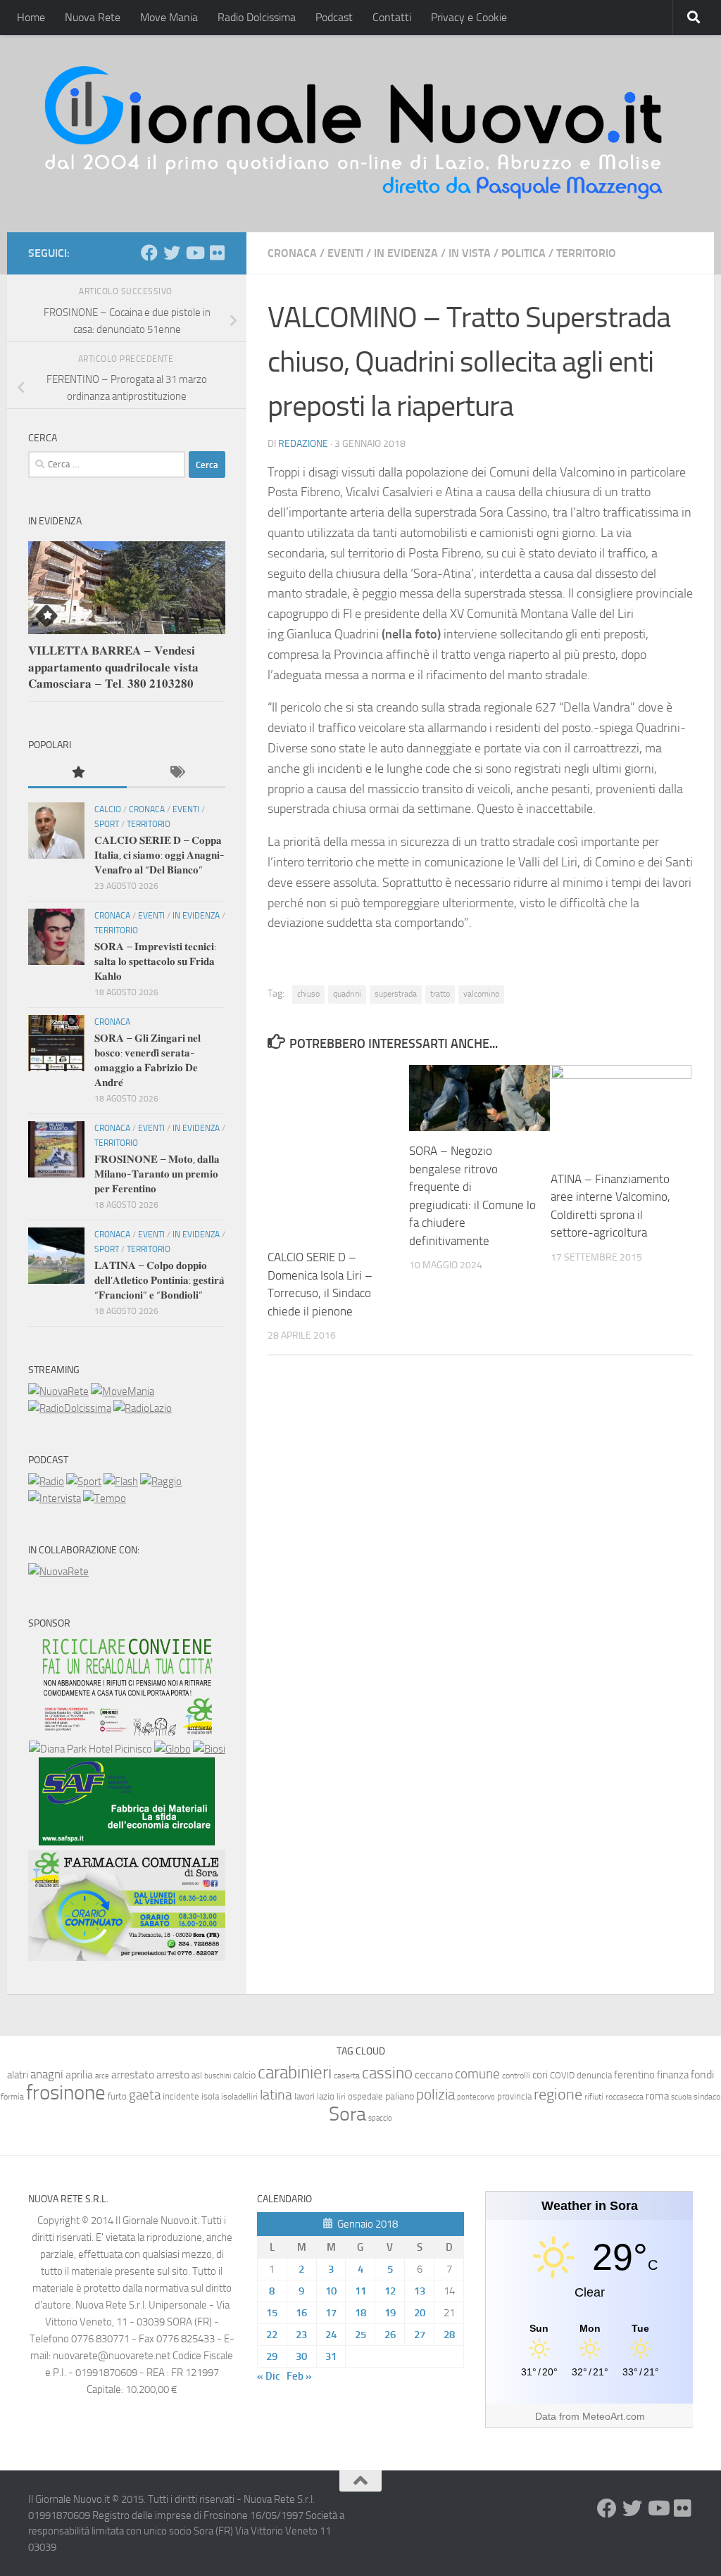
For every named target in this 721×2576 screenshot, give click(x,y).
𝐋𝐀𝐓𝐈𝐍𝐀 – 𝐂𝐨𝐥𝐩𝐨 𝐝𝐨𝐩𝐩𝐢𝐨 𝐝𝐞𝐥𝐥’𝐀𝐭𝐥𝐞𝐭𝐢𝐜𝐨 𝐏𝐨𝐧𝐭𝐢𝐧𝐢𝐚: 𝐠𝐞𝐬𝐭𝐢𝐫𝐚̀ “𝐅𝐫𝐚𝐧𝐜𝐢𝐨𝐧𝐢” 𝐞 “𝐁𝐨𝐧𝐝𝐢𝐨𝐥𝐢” (159, 1280)
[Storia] (55, 1498)
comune (477, 2074)
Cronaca (292, 253)
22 (272, 2335)
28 (449, 2335)
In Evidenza (406, 253)
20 (420, 2313)
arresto (173, 2075)
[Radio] (46, 1482)
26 (390, 2335)
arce (102, 2076)
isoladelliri (239, 2097)
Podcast (334, 17)
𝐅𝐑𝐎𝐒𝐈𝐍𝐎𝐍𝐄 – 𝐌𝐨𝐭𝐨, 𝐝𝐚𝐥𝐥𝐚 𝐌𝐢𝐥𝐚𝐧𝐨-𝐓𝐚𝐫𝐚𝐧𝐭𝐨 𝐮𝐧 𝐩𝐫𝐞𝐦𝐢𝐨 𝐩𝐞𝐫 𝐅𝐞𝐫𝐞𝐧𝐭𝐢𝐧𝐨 (157, 1174)
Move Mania (169, 17)
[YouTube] (194, 253)
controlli (516, 2076)
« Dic (269, 2376)
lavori (305, 2096)
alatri (18, 2075)
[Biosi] (209, 1749)
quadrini (347, 994)
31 (331, 2356)
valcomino (481, 994)
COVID (562, 2075)
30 (301, 2356)
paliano (400, 2096)
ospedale (365, 2096)
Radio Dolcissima (257, 17)
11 (360, 2291)
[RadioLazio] (143, 1408)
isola (210, 2096)
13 (420, 2291)
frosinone (66, 2093)
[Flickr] (217, 253)
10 (331, 2291)
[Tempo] (105, 1498)
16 (301, 2313)
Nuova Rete (93, 17)
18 (360, 2313)
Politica (523, 253)
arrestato (133, 2075)
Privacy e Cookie (469, 17)
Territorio (586, 253)
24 (331, 2335)
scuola (681, 2097)
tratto (440, 994)
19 (390, 2313)
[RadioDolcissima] (70, 1408)
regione (558, 2094)
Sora (347, 2114)
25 (360, 2335)
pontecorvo (476, 2097)
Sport (107, 824)
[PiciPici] (127, 1732)
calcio (244, 2075)
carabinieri (295, 2072)
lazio (326, 2096)
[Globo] (173, 1749)
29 (272, 2356)
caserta (347, 2075)
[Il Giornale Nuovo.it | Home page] (355, 134)
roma (657, 2096)
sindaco (707, 2097)
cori (540, 2075)
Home (31, 17)
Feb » (299, 2376)
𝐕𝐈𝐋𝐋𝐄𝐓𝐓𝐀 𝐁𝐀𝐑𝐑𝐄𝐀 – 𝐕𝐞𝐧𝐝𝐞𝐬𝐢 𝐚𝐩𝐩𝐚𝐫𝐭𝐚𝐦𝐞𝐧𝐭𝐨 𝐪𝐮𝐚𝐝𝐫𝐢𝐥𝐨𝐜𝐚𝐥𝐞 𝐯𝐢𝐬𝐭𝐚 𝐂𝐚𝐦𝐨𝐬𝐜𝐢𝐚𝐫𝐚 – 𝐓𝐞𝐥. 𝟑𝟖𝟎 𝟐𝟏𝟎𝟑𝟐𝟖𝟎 (113, 667)
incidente (181, 2096)
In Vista (470, 253)
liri (341, 2096)
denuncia (594, 2075)
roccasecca (625, 2097)
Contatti (392, 17)
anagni (47, 2074)
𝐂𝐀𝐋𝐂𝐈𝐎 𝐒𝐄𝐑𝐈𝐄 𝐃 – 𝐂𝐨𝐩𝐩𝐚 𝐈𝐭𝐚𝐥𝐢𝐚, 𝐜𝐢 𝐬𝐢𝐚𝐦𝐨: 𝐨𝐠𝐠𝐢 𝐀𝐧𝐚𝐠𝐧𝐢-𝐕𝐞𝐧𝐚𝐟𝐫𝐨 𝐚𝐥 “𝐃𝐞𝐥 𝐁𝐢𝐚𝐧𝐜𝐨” (159, 855)
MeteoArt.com (614, 2416)
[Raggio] (161, 1482)
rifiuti (594, 2097)
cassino (387, 2073)
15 (272, 2313)
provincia (514, 2096)
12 (390, 2291)
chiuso (308, 994)
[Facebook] (149, 253)
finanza (673, 2075)
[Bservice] (127, 1957)
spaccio (380, 2118)
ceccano (434, 2075)
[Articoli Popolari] (77, 773)
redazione (303, 444)
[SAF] (127, 1842)
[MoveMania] (123, 1391)
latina (276, 2095)
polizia (435, 2095)
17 (331, 2313)
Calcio (108, 809)
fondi (702, 2075)
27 (420, 2335)
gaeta (145, 2095)
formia (12, 2097)
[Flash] (121, 1482)
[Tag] (176, 773)
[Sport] (84, 1482)
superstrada (396, 994)
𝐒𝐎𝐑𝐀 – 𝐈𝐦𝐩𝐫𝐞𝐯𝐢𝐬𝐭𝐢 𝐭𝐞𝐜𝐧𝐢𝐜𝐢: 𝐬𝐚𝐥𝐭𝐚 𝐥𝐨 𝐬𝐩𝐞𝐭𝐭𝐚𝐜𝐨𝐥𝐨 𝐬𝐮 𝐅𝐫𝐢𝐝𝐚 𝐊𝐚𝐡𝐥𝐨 (155, 961)
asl (197, 2075)
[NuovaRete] (58, 1391)
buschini (218, 2076)
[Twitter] (172, 253)
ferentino (634, 2075)
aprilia (79, 2075)
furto (117, 2096)
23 (301, 2335)
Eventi (345, 253)
